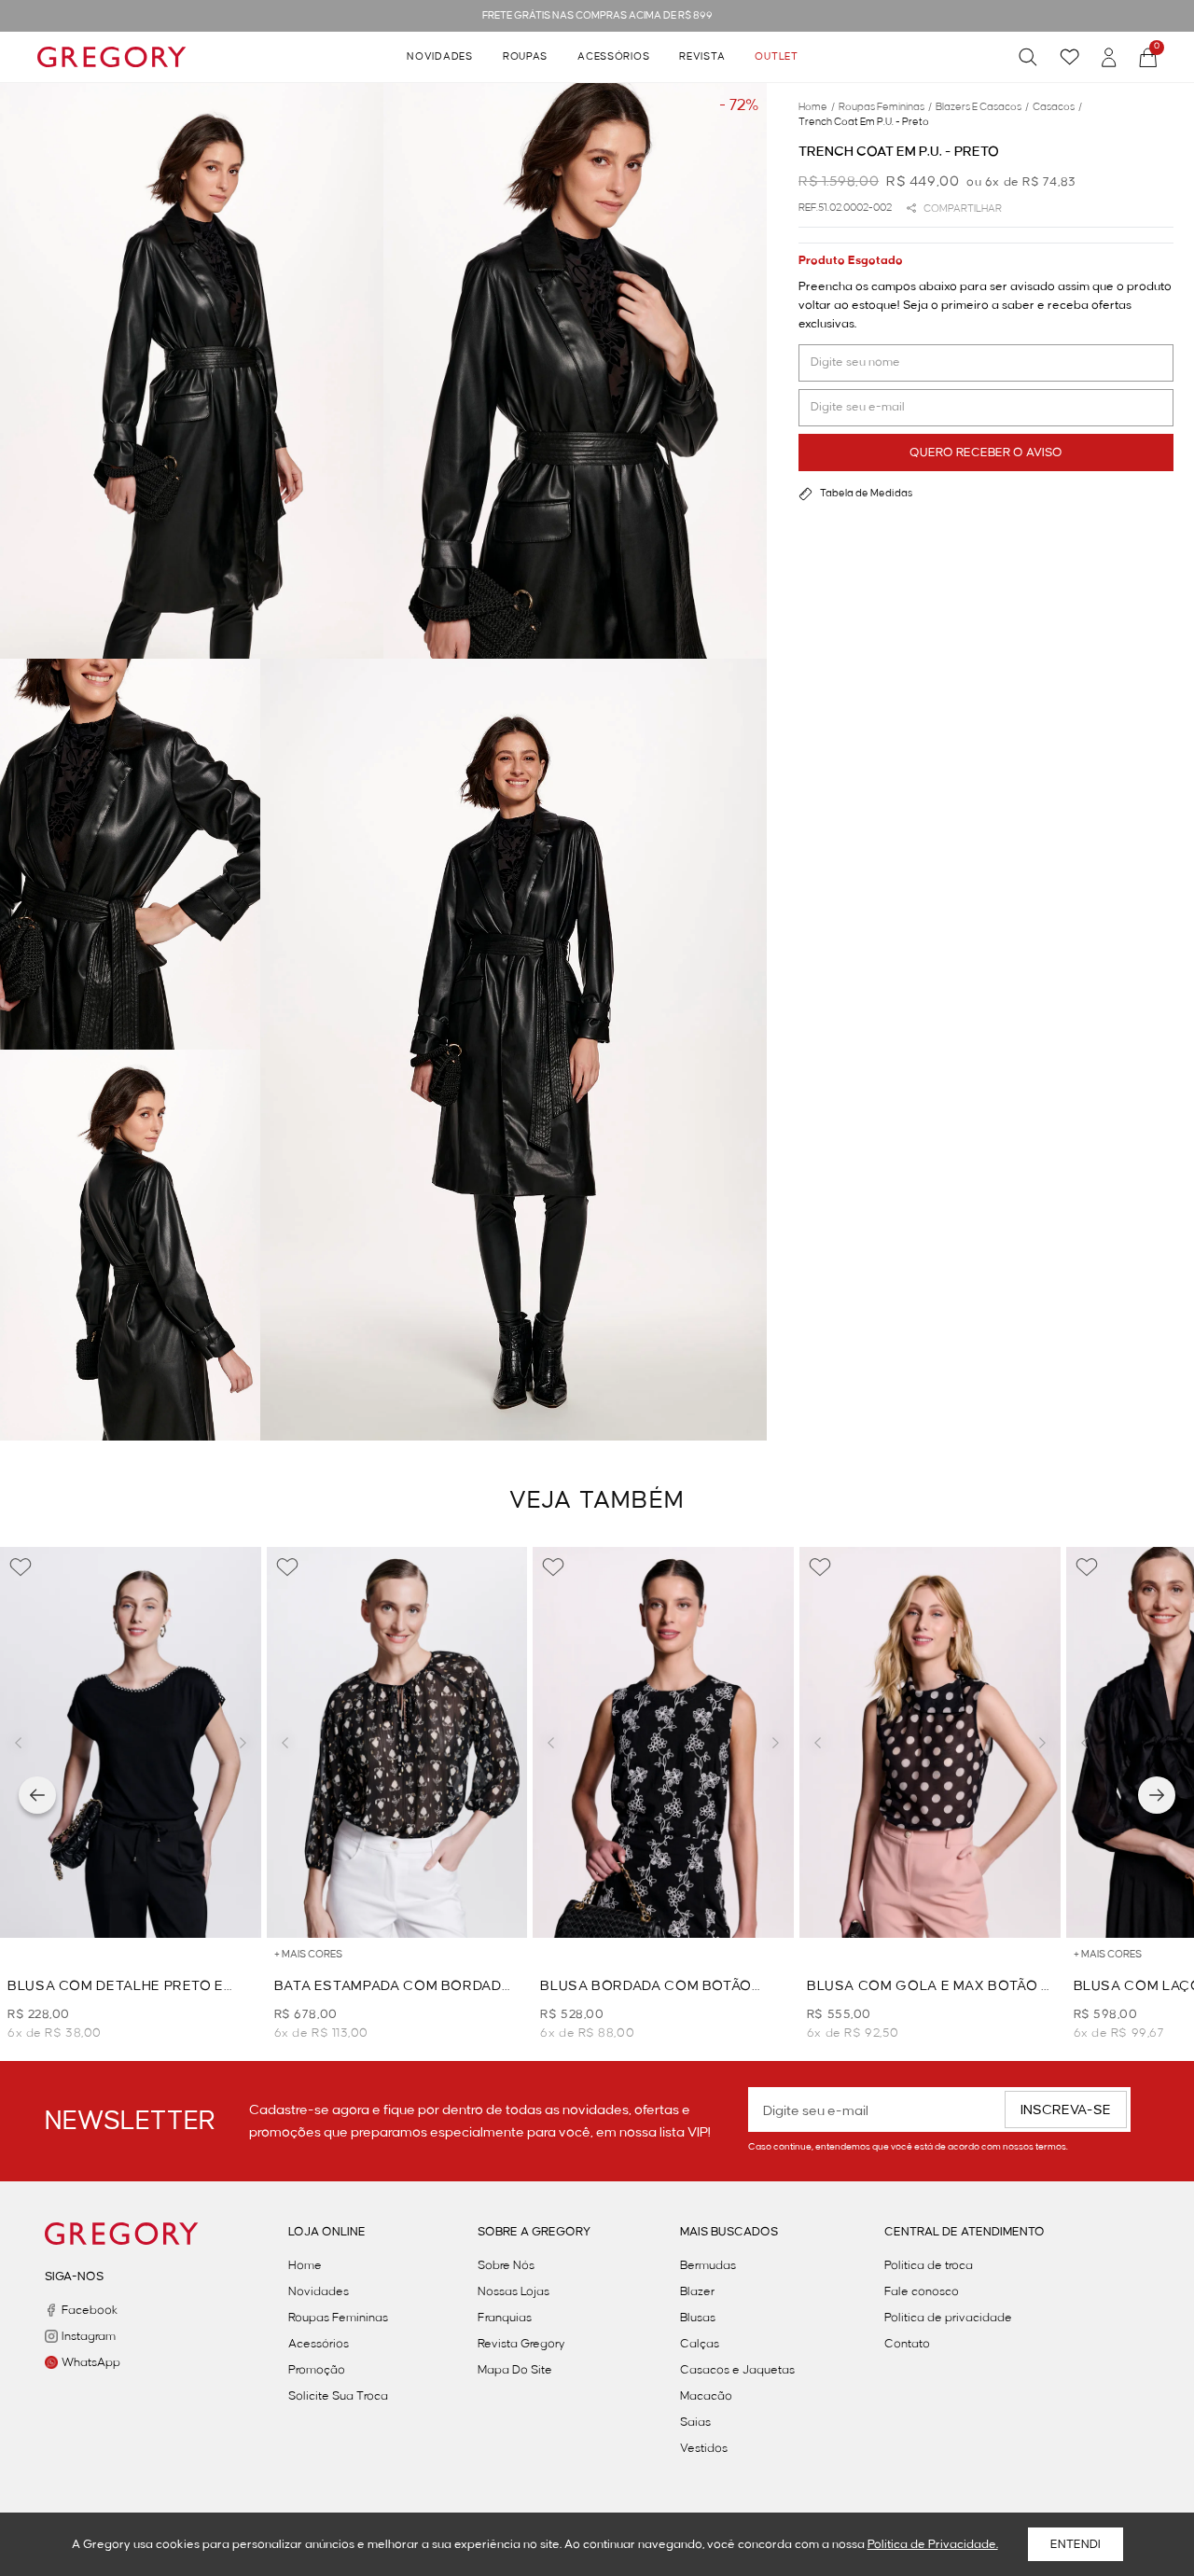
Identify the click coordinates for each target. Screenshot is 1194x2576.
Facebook (90, 2310)
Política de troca (929, 2265)
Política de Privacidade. (933, 2544)
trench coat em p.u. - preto (864, 122)
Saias (695, 2422)
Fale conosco (922, 2291)
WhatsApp (91, 2362)
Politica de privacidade (948, 2318)
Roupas (525, 57)
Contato (907, 2344)
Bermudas (708, 2265)
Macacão (706, 2396)
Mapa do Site (515, 2370)
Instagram (89, 2336)
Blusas (698, 2318)
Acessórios (613, 57)
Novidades (439, 57)
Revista (702, 57)
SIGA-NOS (74, 2277)
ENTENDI (1076, 2544)
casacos (1057, 107)
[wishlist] (1069, 57)
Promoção (317, 2370)
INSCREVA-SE (1066, 2110)
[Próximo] (1157, 1795)
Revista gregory (521, 2344)
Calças (700, 2344)
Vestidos (704, 2448)
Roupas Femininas (338, 2318)
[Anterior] (37, 1795)
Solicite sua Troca (338, 2396)
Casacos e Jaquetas (737, 2370)
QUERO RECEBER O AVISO (986, 453)
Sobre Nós (506, 2265)
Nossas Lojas (514, 2291)
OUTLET (776, 57)
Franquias (505, 2318)
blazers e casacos (982, 107)
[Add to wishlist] (21, 1567)
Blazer (697, 2291)
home (817, 107)
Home (305, 2265)
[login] (1109, 57)
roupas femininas (885, 107)
